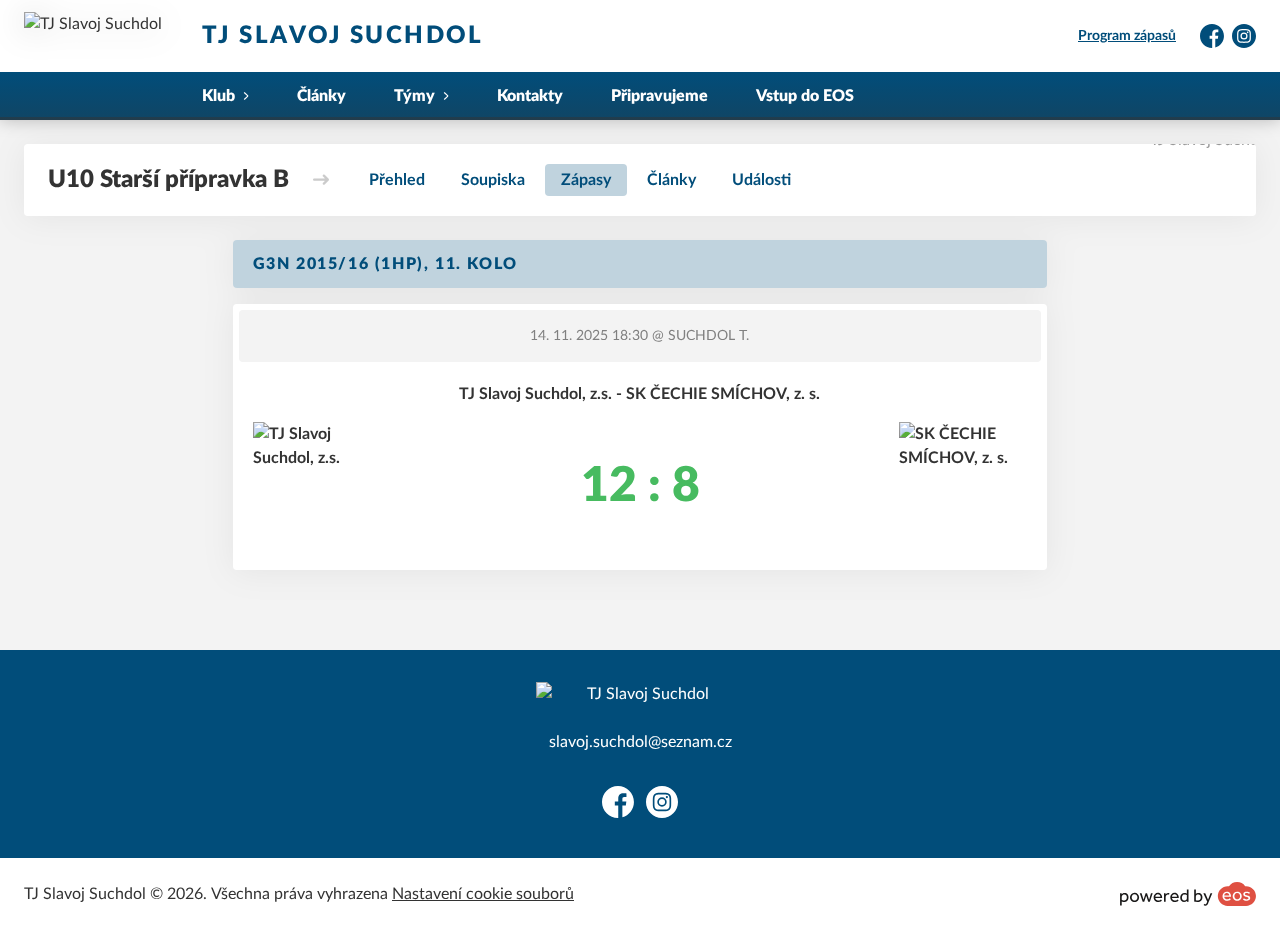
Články (321, 96)
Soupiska (493, 180)
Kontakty (530, 96)
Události (761, 180)
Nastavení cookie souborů (483, 894)
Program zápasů (1127, 36)
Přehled (397, 180)
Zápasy (586, 180)
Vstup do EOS (805, 96)
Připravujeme (659, 96)
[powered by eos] (1188, 894)
